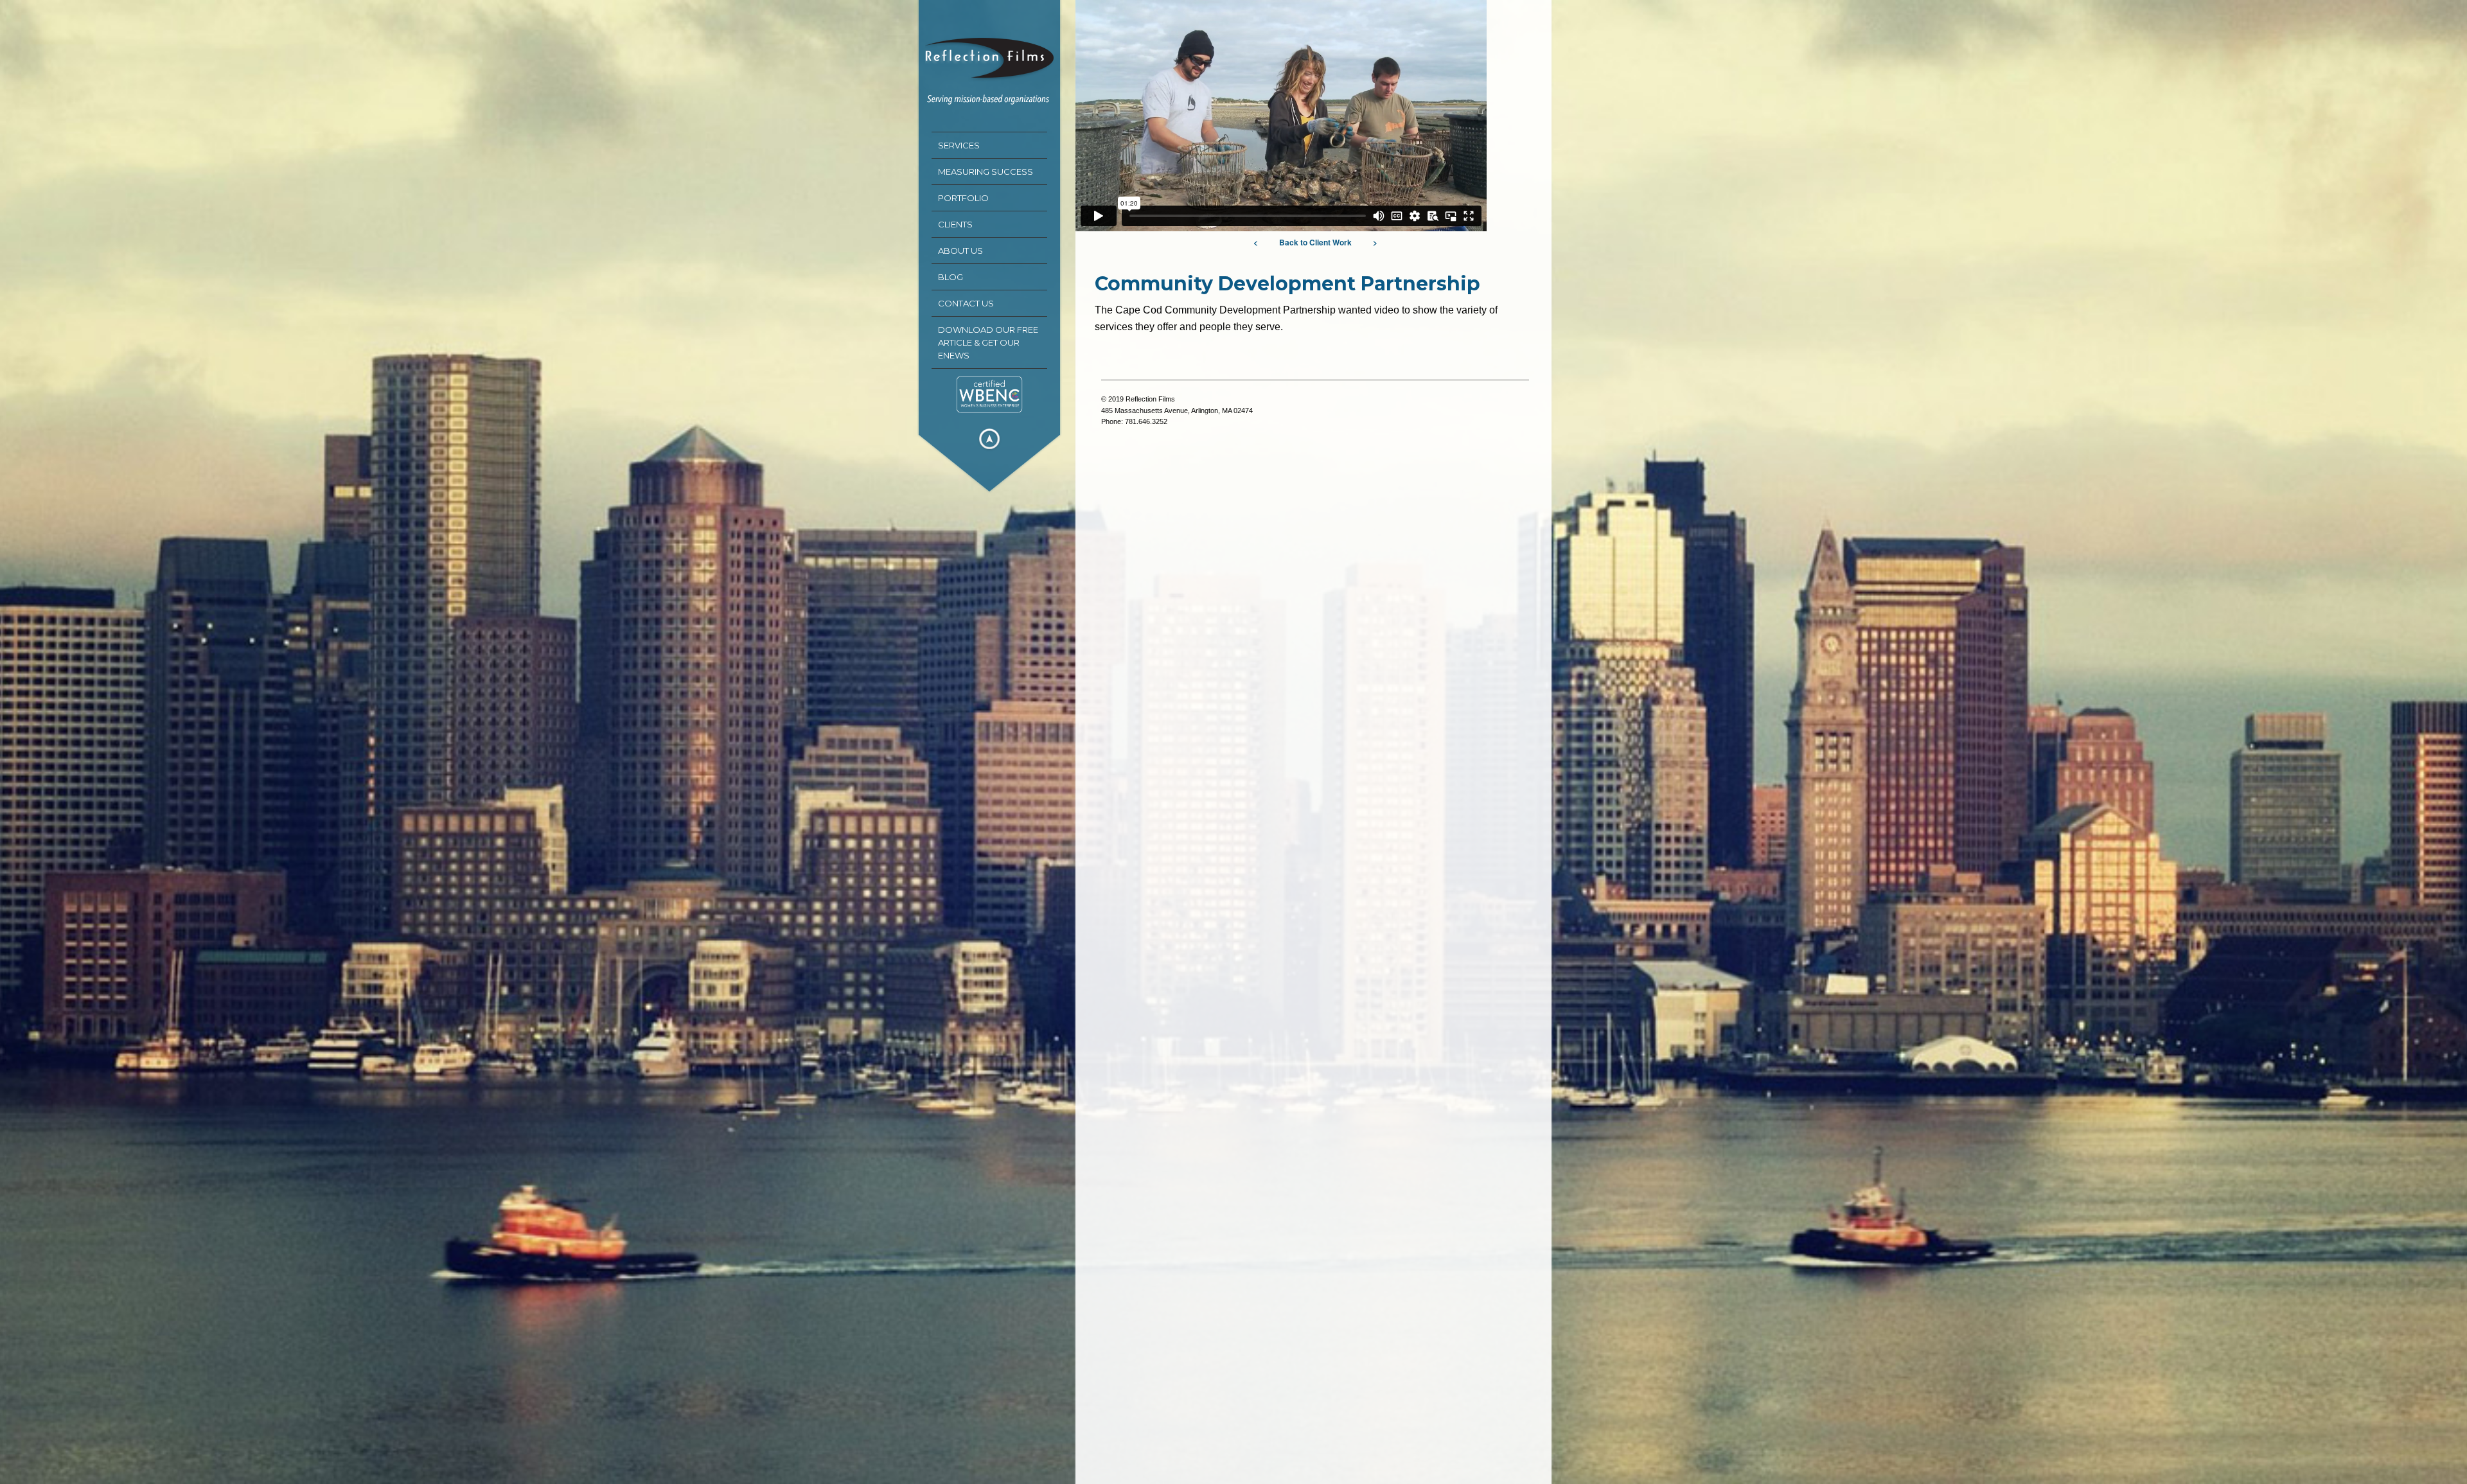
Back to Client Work (1315, 242)
